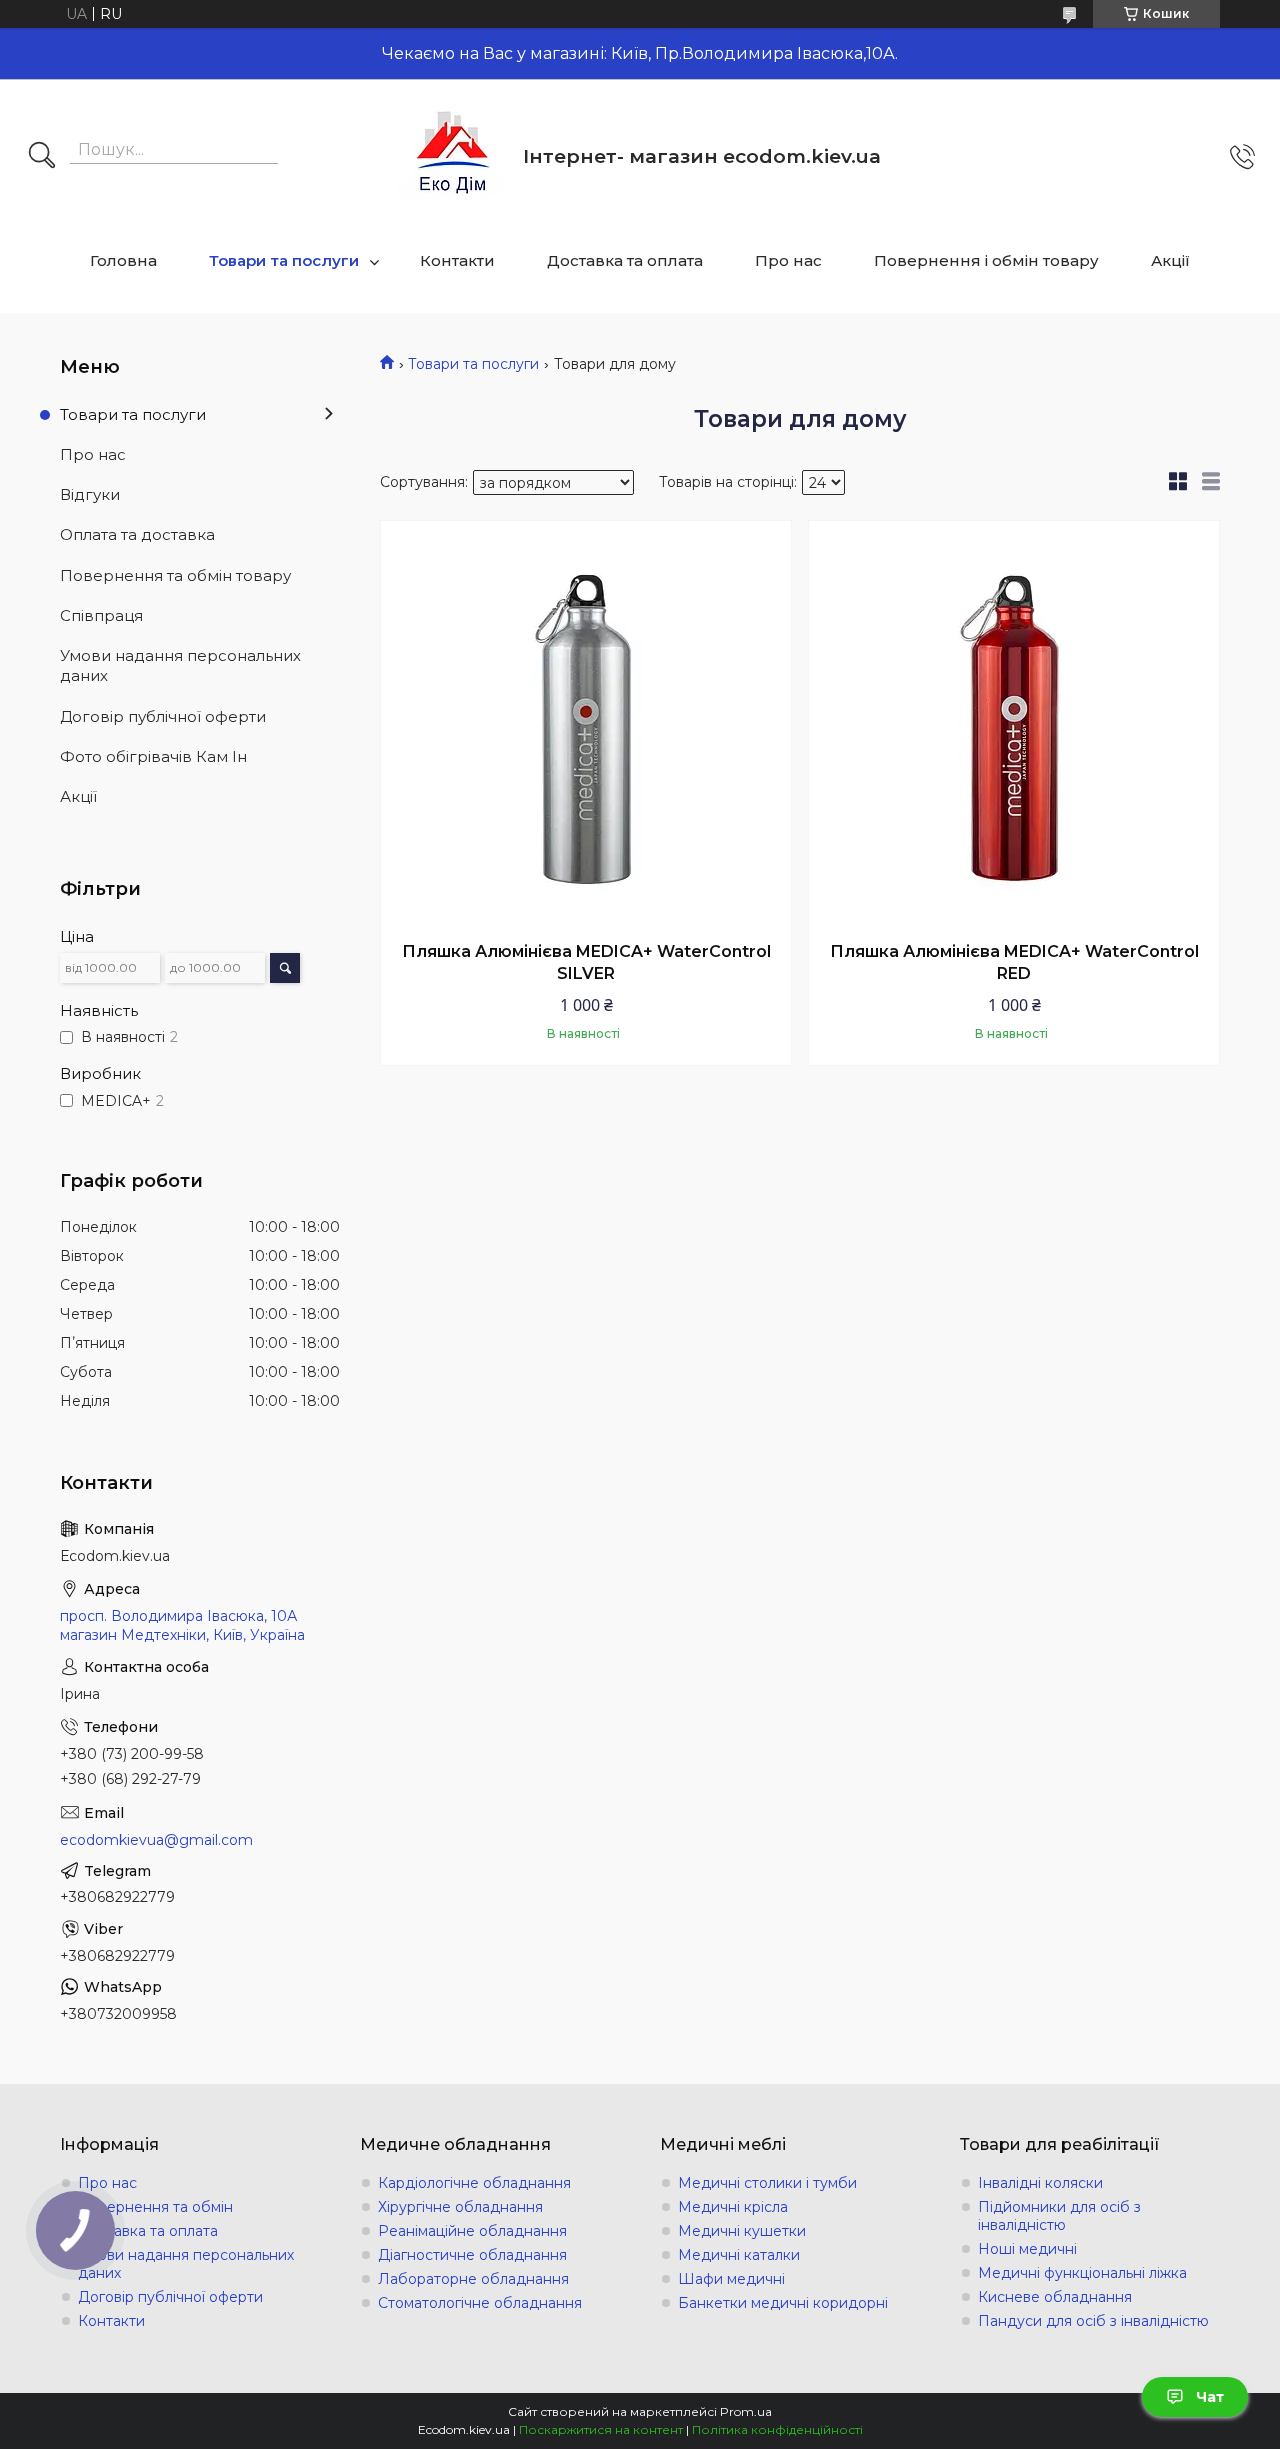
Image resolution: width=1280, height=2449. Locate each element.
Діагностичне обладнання (472, 2255)
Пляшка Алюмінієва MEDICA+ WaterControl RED (1014, 962)
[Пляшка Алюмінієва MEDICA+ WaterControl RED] (1014, 726)
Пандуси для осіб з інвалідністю (1093, 2321)
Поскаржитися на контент (601, 2429)
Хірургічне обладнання (460, 2207)
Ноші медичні (1027, 2249)
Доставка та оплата (625, 260)
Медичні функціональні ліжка (1082, 2273)
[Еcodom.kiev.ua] (453, 156)
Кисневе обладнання (1055, 2297)
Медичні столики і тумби (767, 2183)
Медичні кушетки (742, 2231)
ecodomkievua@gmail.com (156, 1840)
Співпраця (101, 615)
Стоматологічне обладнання (480, 2303)
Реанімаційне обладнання (472, 2231)
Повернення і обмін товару (986, 260)
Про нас (788, 260)
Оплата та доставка (137, 534)
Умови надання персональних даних (180, 665)
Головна (123, 260)
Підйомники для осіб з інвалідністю (1059, 2216)
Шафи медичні (731, 2279)
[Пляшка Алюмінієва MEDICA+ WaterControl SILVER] (586, 726)
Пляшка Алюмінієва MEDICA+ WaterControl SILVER (586, 962)
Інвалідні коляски (1040, 2183)
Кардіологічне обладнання (474, 2183)
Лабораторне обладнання (473, 2279)
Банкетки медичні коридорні (783, 2303)
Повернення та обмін (155, 2207)
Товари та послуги (284, 260)
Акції (1170, 260)
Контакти (457, 260)
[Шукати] (42, 157)
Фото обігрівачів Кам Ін (153, 756)
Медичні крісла (733, 2207)
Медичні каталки (739, 2255)
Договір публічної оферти (163, 716)
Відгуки (90, 494)
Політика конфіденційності (777, 2429)
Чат (1210, 2397)
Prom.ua (746, 2411)
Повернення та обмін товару (175, 575)
